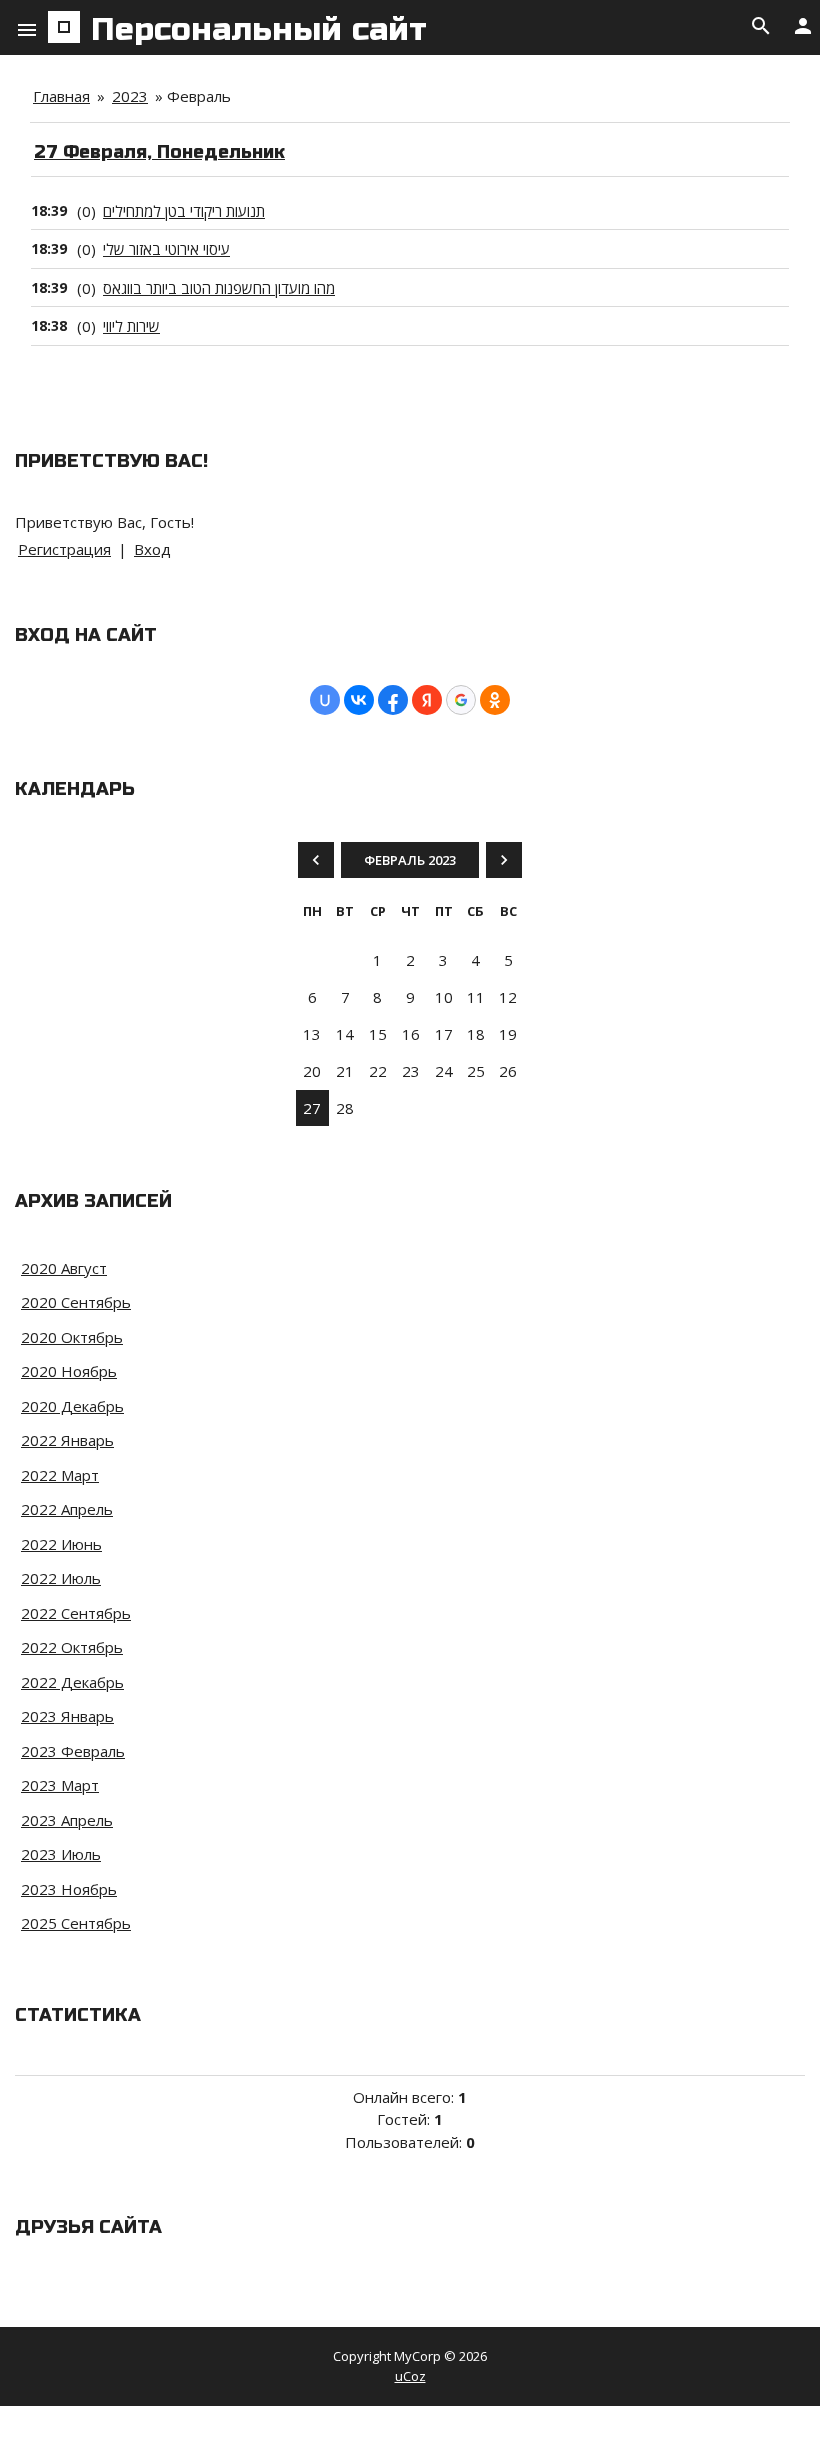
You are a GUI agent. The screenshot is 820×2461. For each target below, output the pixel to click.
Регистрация (64, 549)
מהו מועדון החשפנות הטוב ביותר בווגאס (219, 288)
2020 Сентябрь (76, 1302)
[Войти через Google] (461, 700)
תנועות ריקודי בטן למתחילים (184, 211)
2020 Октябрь (72, 1337)
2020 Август (64, 1268)
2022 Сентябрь (76, 1613)
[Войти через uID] (325, 700)
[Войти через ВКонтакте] (359, 700)
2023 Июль (61, 1854)
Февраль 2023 (410, 860)
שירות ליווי (131, 326)
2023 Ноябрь (69, 1889)
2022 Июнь (61, 1544)
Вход (152, 549)
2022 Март (60, 1475)
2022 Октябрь (72, 1647)
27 (312, 1108)
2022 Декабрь (72, 1682)
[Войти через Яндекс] (427, 700)
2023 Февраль (73, 1751)
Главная (61, 96)
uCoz (410, 2376)
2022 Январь (67, 1440)
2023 (130, 96)
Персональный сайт (259, 29)
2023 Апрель (67, 1820)
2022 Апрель (67, 1509)
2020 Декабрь (72, 1406)
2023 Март (60, 1785)
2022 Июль (61, 1578)
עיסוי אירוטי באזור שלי (166, 249)
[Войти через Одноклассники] (495, 700)
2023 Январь (67, 1716)
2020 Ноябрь (69, 1371)
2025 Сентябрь (76, 1923)
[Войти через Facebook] (393, 700)
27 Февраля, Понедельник (159, 152)
